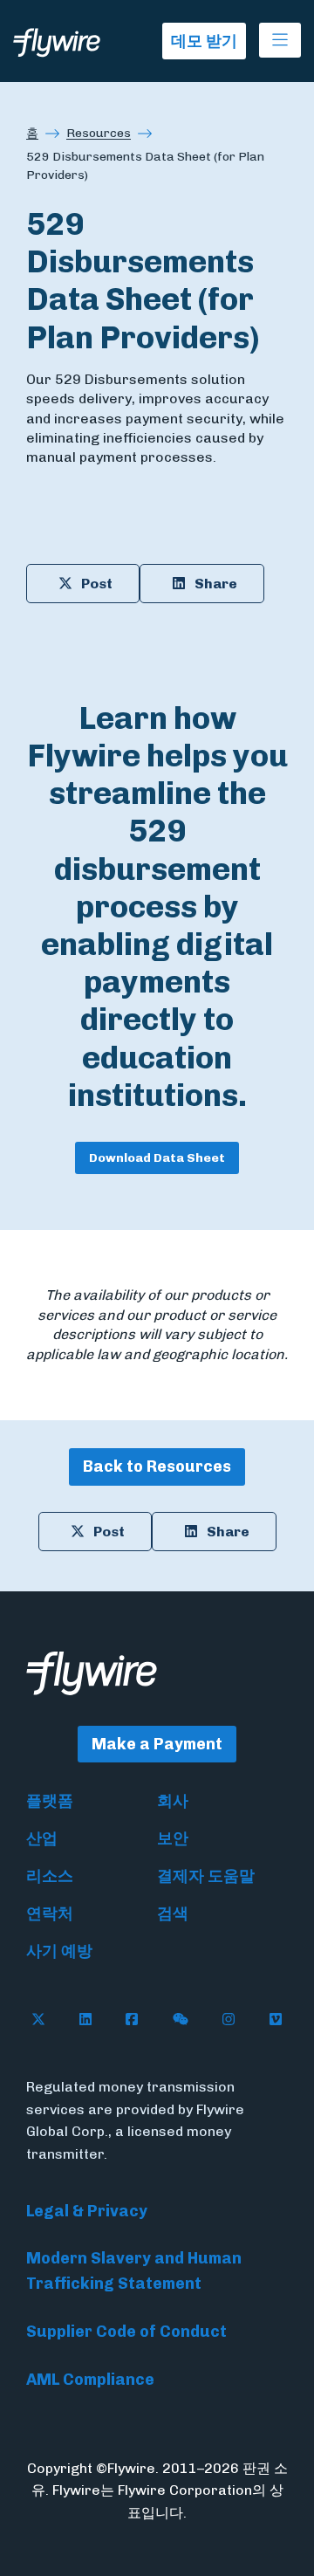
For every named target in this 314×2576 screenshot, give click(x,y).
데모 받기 (204, 41)
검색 (173, 1913)
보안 (173, 1838)
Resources (99, 133)
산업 (42, 1838)
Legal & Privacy (87, 2211)
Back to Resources (157, 1467)
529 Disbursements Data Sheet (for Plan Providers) (145, 166)
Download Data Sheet (157, 1158)
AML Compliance (90, 2380)
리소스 (50, 1876)
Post (97, 584)
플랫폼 (50, 1801)
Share (216, 584)
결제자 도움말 (206, 1876)
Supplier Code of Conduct (126, 2332)
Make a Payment (157, 1744)
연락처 (50, 1913)
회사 (173, 1801)
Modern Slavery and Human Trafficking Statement (134, 2271)
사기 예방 (59, 1951)
